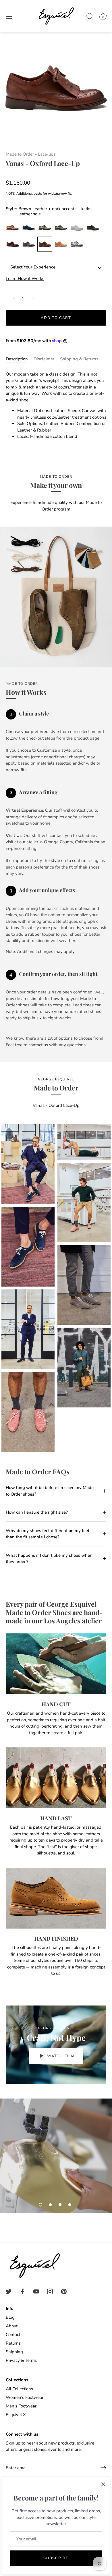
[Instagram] (50, 2291)
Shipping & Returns (79, 359)
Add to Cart (56, 318)
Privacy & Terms (21, 2360)
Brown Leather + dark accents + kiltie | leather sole (45, 244)
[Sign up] (103, 2468)
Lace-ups (47, 154)
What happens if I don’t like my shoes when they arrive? (49, 1559)
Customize (77, 244)
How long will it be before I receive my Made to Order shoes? (50, 1491)
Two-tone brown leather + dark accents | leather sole (13, 228)
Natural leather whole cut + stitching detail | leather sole (61, 244)
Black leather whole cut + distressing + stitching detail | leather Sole (93, 228)
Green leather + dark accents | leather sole (61, 228)
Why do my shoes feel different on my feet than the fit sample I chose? (48, 1534)
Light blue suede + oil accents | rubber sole (77, 228)
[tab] (20, 359)
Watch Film (60, 2056)
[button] (40, 2205)
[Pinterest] (64, 2291)
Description (17, 359)
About (12, 2326)
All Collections (19, 2389)
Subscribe (56, 2558)
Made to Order (20, 154)
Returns (13, 2343)
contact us (38, 1045)
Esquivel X (16, 2415)
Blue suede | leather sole (29, 228)
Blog (10, 2317)
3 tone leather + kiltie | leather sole (13, 244)
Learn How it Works (25, 279)
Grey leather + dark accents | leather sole (45, 228)
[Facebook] (22, 2291)
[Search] (90, 17)
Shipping (14, 2352)
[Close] (103, 2484)
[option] (56, 2156)
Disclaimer (44, 359)
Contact (13, 2335)
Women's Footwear (25, 2397)
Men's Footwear (21, 2406)
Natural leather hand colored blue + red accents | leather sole (29, 244)
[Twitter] (9, 2291)
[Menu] (9, 16)
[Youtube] (36, 2291)
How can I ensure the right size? (37, 1512)
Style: (49, 211)
